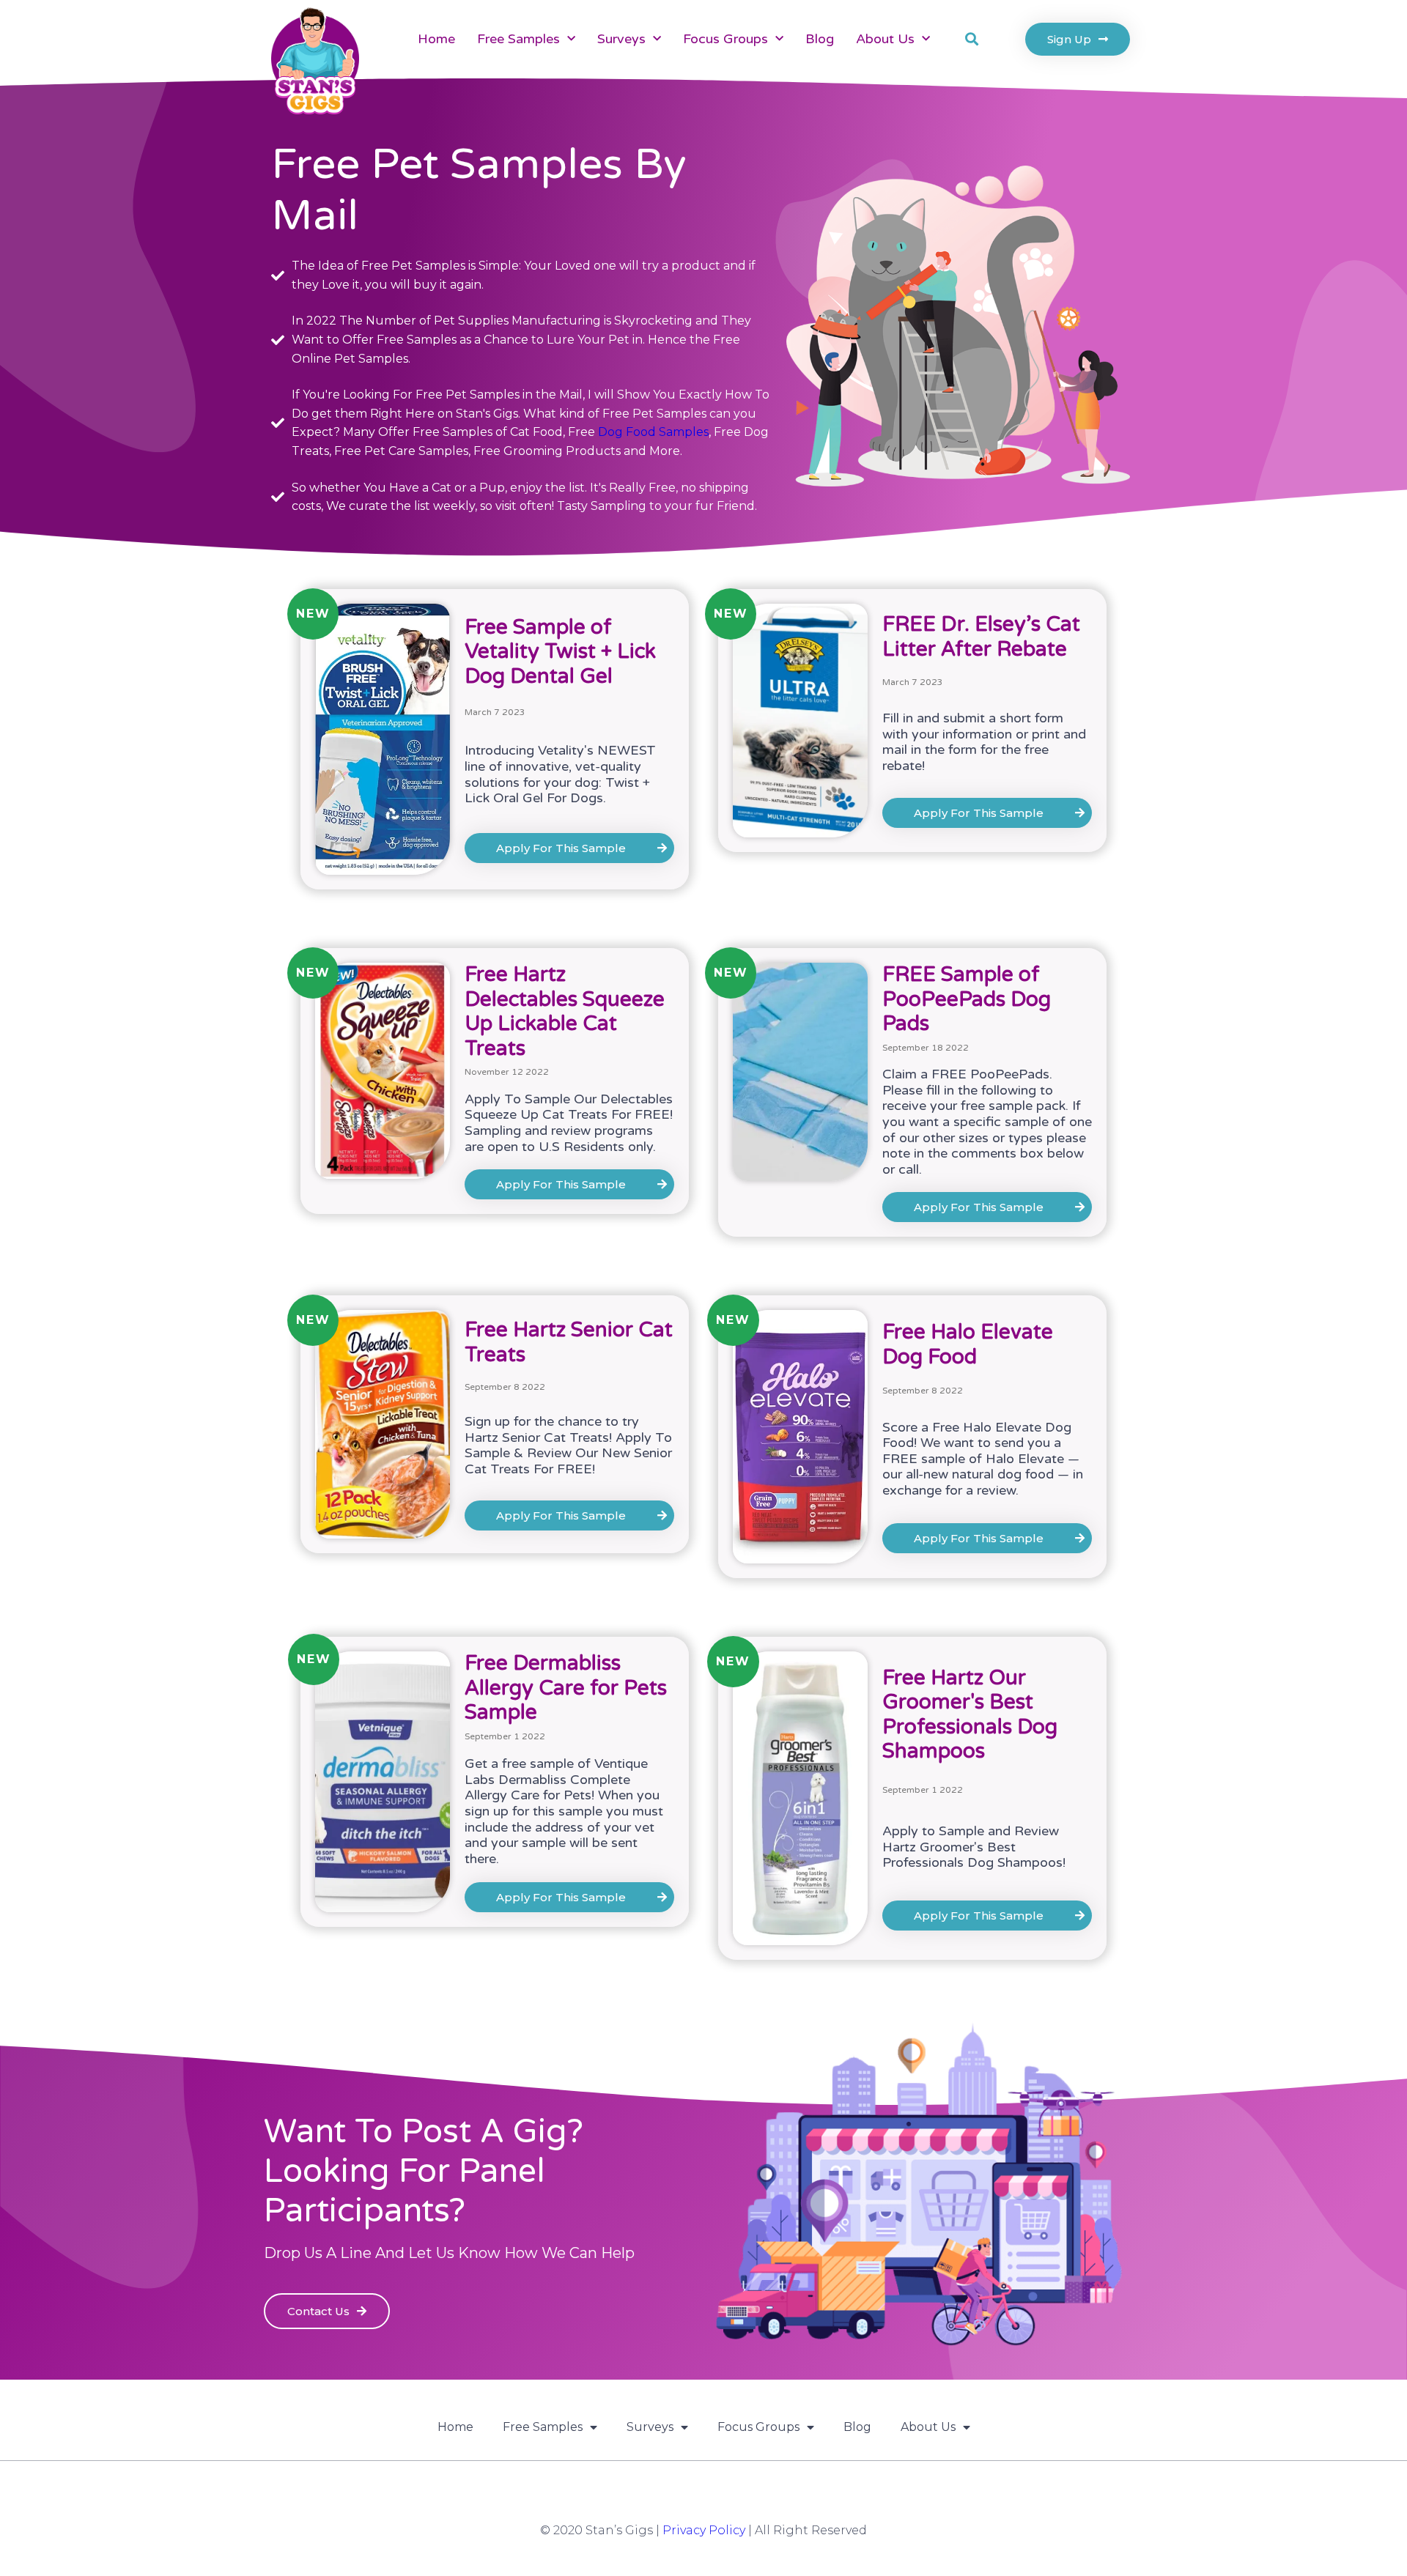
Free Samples (518, 39)
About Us (885, 39)
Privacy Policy (704, 2530)
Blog (820, 39)
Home (436, 39)
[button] (971, 39)
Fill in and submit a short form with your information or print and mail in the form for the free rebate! (984, 742)
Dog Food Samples (653, 432)
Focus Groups (725, 39)
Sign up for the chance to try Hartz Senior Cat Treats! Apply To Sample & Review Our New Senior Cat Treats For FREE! (568, 1445)
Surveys (621, 39)
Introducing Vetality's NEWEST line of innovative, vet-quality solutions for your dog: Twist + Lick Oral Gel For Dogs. (560, 774)
